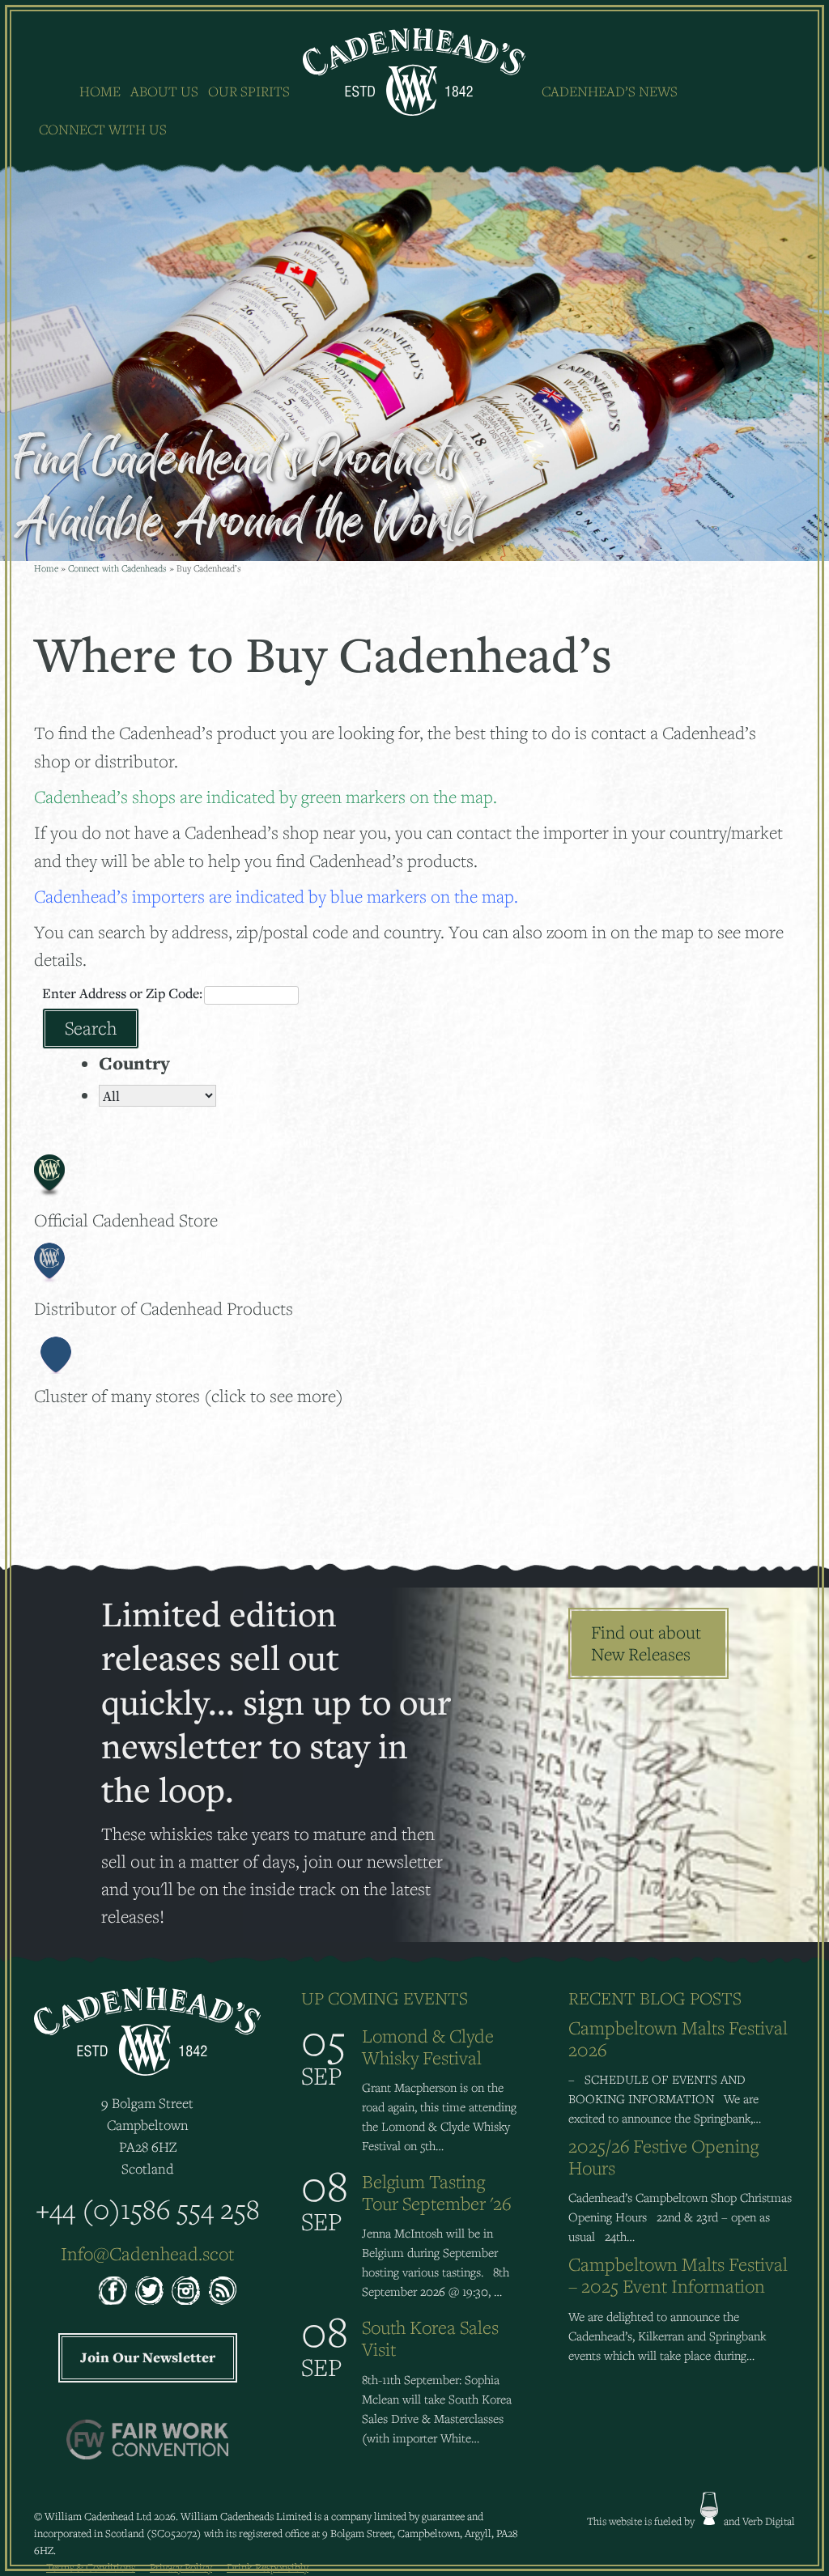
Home (100, 91)
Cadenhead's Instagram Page (186, 2291)
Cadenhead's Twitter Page (149, 2291)
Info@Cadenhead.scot (147, 2253)
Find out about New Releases (646, 1643)
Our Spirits (249, 91)
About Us (164, 91)
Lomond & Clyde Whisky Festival (428, 2047)
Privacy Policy (181, 2567)
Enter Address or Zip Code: (122, 993)
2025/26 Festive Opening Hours (663, 2157)
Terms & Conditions (91, 2567)
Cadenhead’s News (610, 91)
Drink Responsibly (268, 2567)
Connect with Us (103, 129)
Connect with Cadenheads (117, 568)
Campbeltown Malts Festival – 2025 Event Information (678, 2275)
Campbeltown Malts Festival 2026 (678, 2038)
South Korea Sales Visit (430, 2338)
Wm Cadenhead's (415, 72)
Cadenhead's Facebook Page (113, 2291)
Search (91, 1028)
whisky (709, 2508)
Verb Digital (769, 2521)
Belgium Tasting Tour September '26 (436, 2192)
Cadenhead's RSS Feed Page (222, 2291)
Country (134, 1063)
